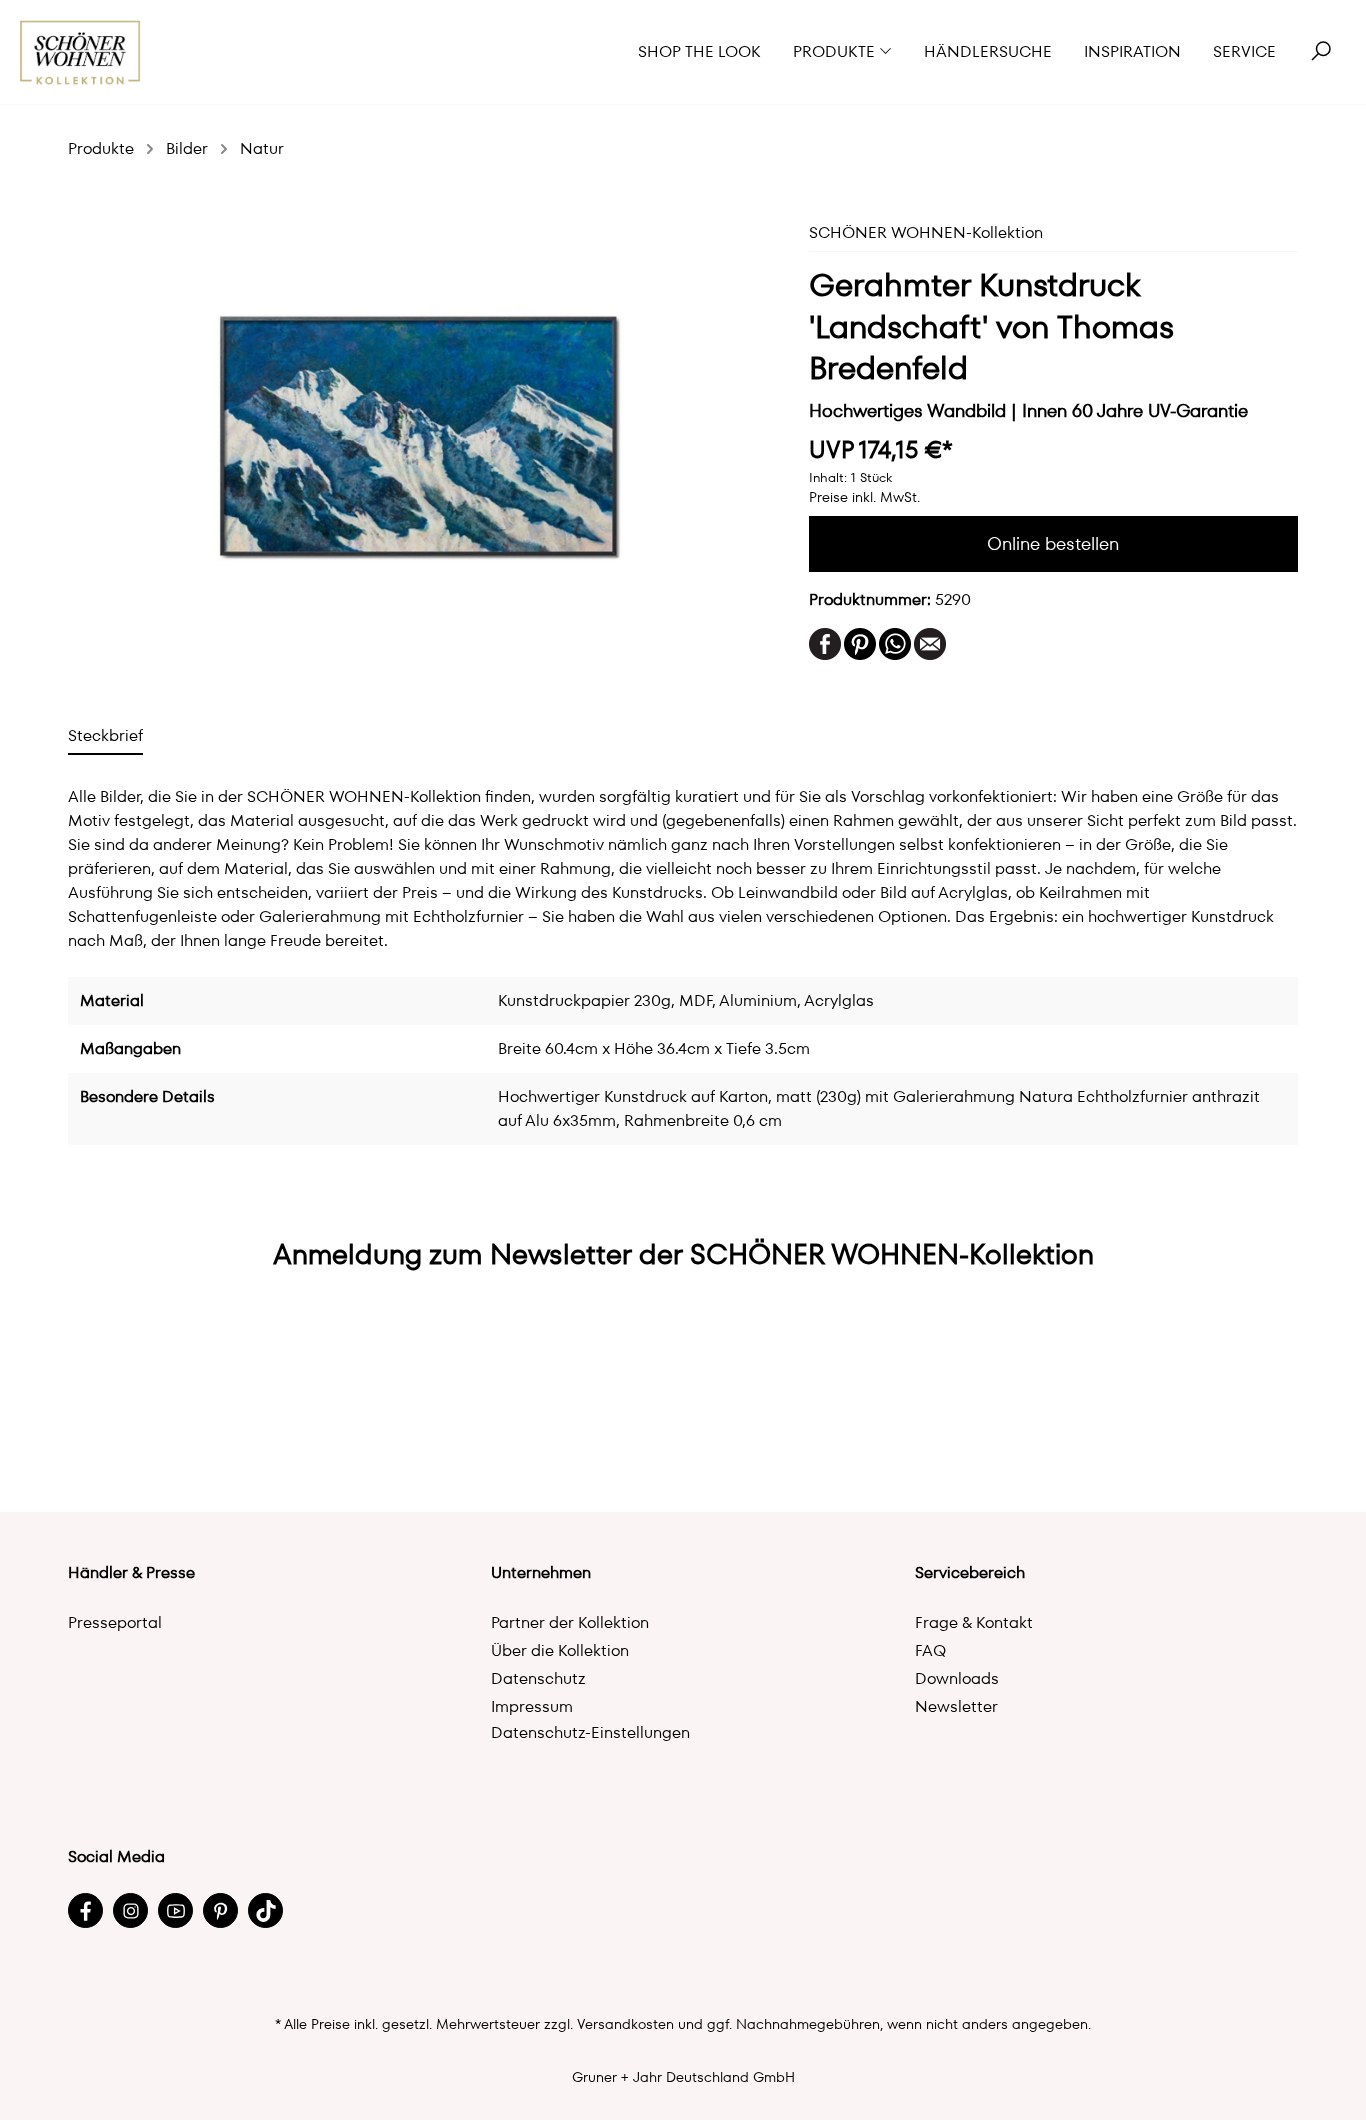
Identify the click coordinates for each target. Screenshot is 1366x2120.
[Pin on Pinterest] (860, 642)
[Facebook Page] (85, 1910)
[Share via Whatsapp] (895, 642)
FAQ (930, 1650)
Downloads (957, 1678)
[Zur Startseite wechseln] (80, 52)
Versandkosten (625, 2024)
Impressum (532, 1706)
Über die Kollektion (560, 1650)
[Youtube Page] (175, 1910)
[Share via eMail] (930, 642)
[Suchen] (1321, 52)
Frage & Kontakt (974, 1622)
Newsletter (956, 1706)
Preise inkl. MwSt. (864, 497)
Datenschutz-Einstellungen (590, 1732)
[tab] (105, 735)
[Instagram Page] (130, 1910)
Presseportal (115, 1622)
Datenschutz (538, 1678)
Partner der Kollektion (570, 1622)
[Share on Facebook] (825, 642)
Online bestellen (1053, 543)
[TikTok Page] (265, 1910)
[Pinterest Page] (220, 1910)
